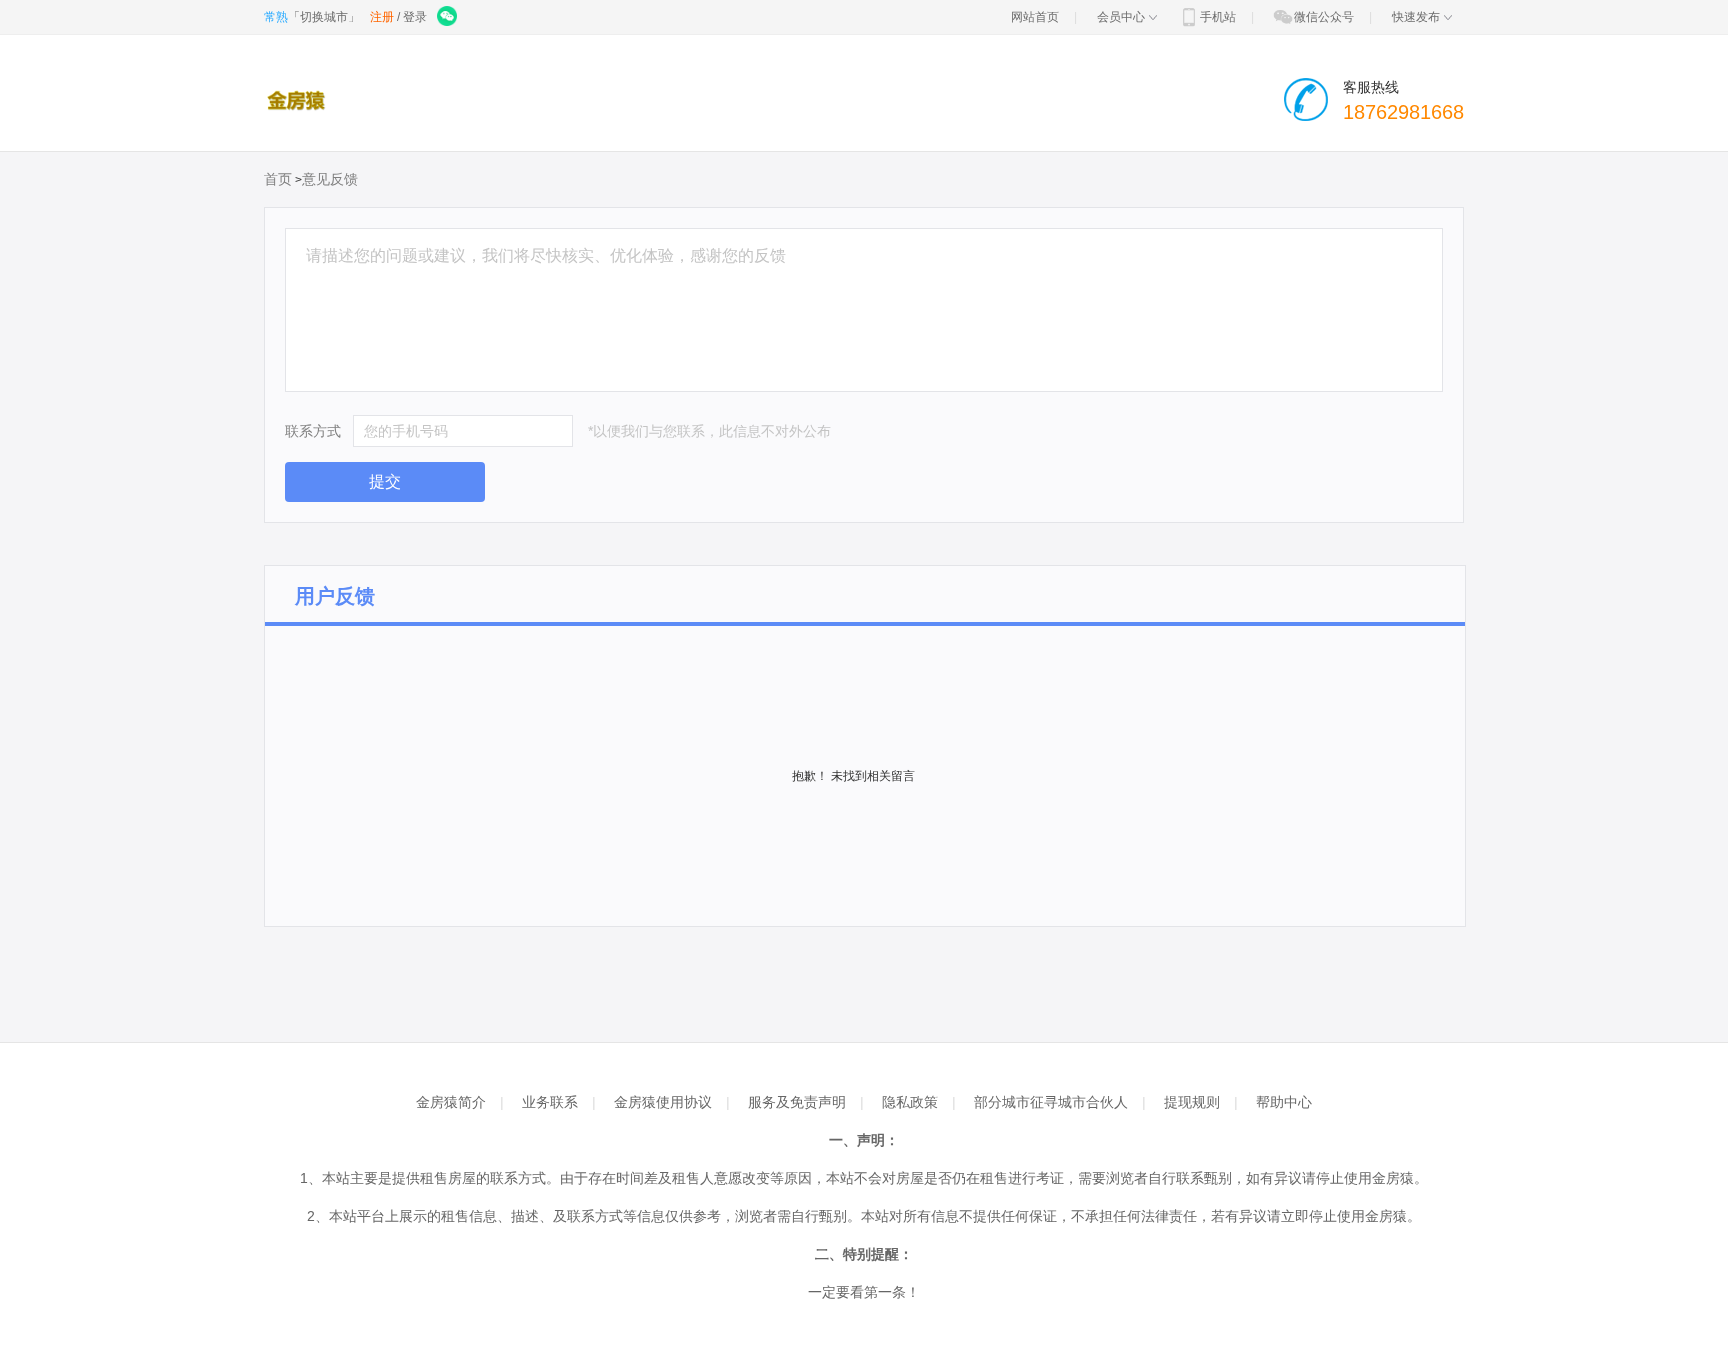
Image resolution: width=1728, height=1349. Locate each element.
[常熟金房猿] (301, 100)
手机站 (1218, 17)
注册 (382, 17)
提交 (385, 481)
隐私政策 (910, 1102)
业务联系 (550, 1102)
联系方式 (313, 431)
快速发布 (1416, 17)
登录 (415, 17)
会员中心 (1121, 17)
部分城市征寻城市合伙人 (1051, 1102)
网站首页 (1035, 17)
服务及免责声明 (797, 1102)
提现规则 (1192, 1102)
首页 (278, 179)
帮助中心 (1284, 1102)
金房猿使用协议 (663, 1102)
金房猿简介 (451, 1102)
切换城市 (324, 17)
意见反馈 (330, 179)
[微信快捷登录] (448, 17)
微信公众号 (1324, 17)
